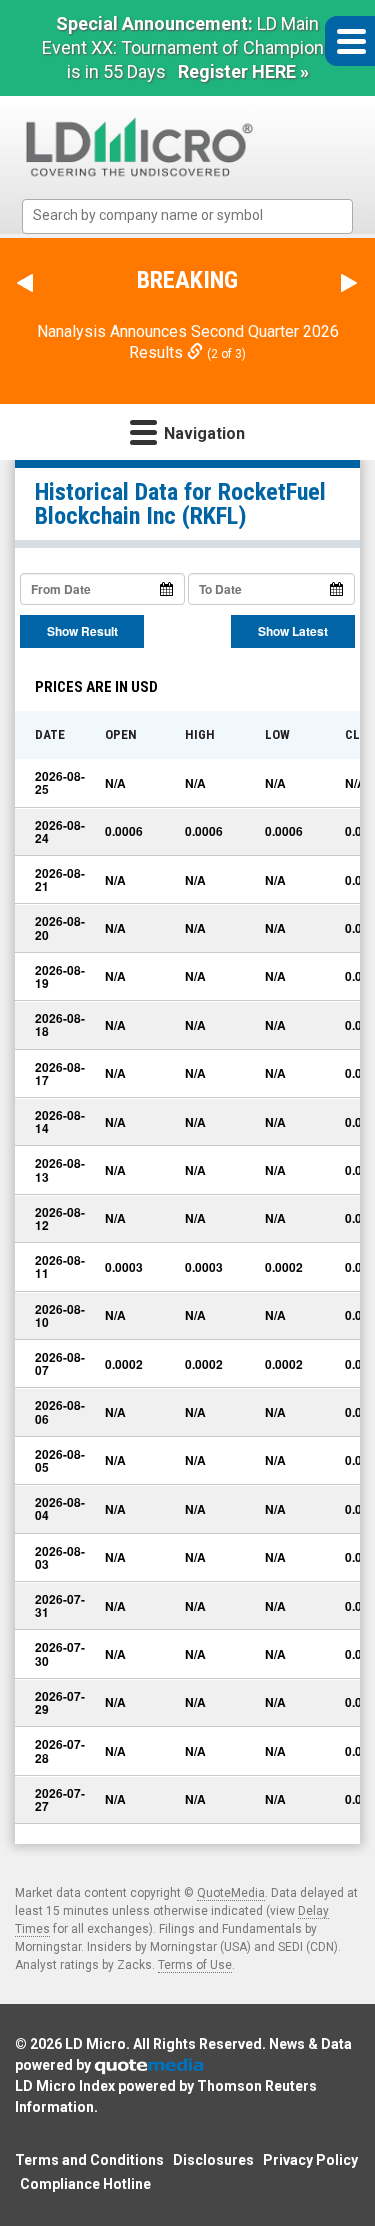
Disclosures (213, 2160)
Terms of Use (195, 1965)
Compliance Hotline (85, 2184)
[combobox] (187, 216)
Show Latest (293, 631)
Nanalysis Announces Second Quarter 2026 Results (188, 342)
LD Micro (95, 2044)
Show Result (82, 631)
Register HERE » (243, 71)
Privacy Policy (310, 2160)
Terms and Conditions (89, 2160)
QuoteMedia (231, 1893)
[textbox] (197, 215)
